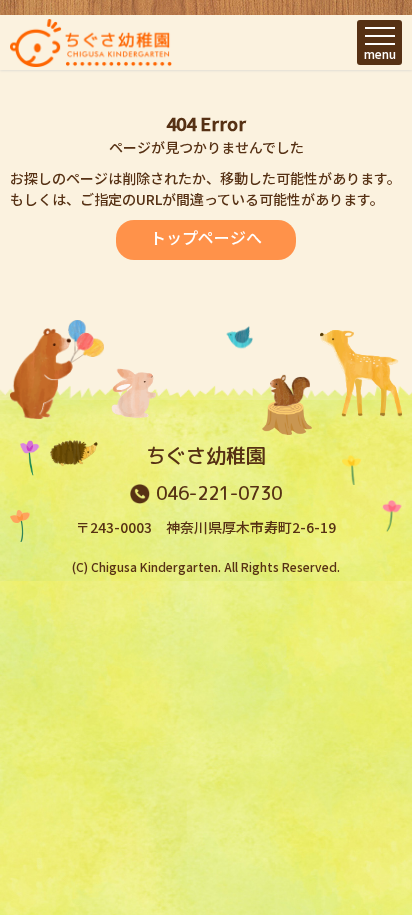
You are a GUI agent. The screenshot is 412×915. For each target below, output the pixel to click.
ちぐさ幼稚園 (206, 455)
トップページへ (206, 237)
